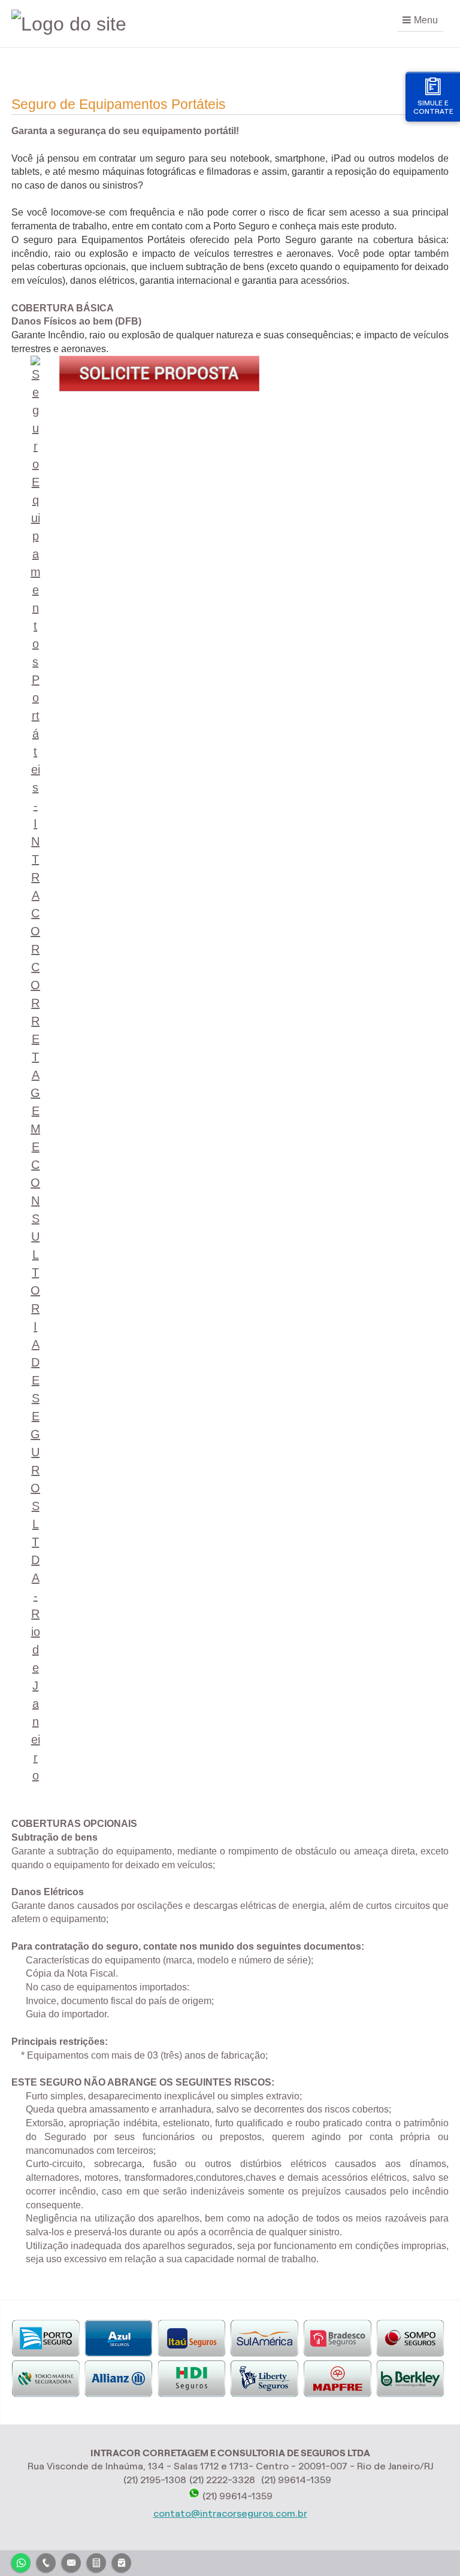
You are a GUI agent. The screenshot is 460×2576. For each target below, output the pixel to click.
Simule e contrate (433, 107)
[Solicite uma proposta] (96, 2561)
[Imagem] (159, 388)
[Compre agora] (122, 2561)
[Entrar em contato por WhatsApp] (21, 2561)
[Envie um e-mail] (71, 2561)
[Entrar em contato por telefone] (46, 2563)
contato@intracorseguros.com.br (230, 2513)
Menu (426, 20)
